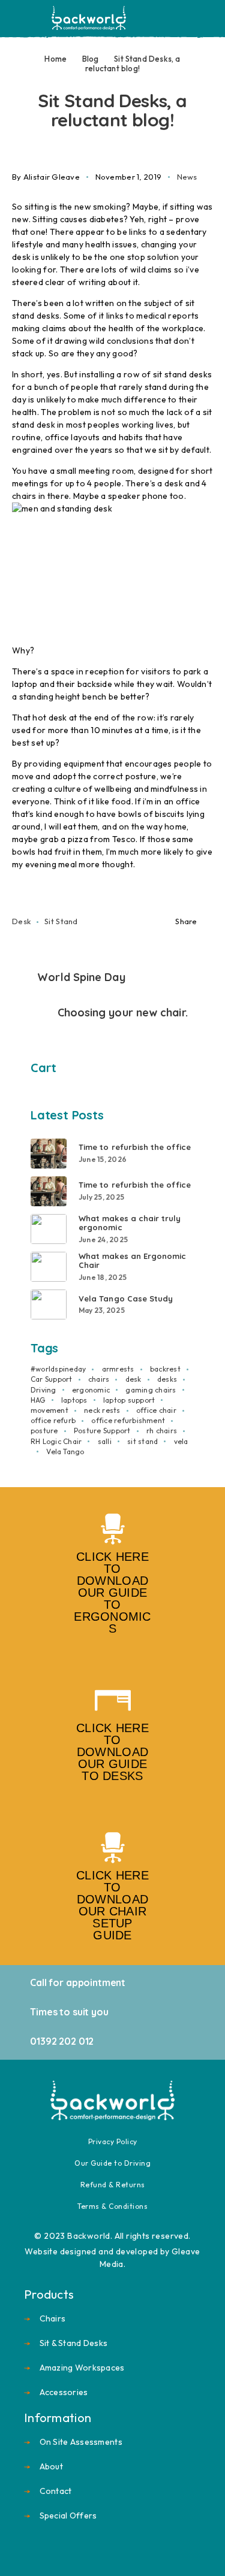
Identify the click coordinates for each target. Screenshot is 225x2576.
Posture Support (102, 1431)
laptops (74, 1400)
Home (55, 59)
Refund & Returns (113, 2185)
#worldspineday (58, 1369)
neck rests (102, 1410)
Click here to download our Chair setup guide (112, 1905)
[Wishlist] (188, 19)
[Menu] (26, 18)
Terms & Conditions (112, 2206)
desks (167, 1379)
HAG (38, 1400)
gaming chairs (151, 1390)
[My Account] (169, 19)
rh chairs (162, 1431)
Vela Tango (65, 1452)
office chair (156, 1410)
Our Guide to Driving (112, 2163)
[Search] (149, 19)
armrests (118, 1369)
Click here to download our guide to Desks (112, 1752)
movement (49, 1410)
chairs (99, 1379)
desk (21, 921)
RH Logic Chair (56, 1441)
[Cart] (208, 18)
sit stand (61, 921)
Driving (43, 1390)
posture (44, 1431)
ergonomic (91, 1390)
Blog (91, 59)
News (187, 177)
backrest (165, 1369)
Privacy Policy (113, 2141)
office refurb (53, 1420)
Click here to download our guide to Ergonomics (112, 1593)
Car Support (52, 1379)
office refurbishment (128, 1420)
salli (105, 1441)
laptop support (129, 1400)
